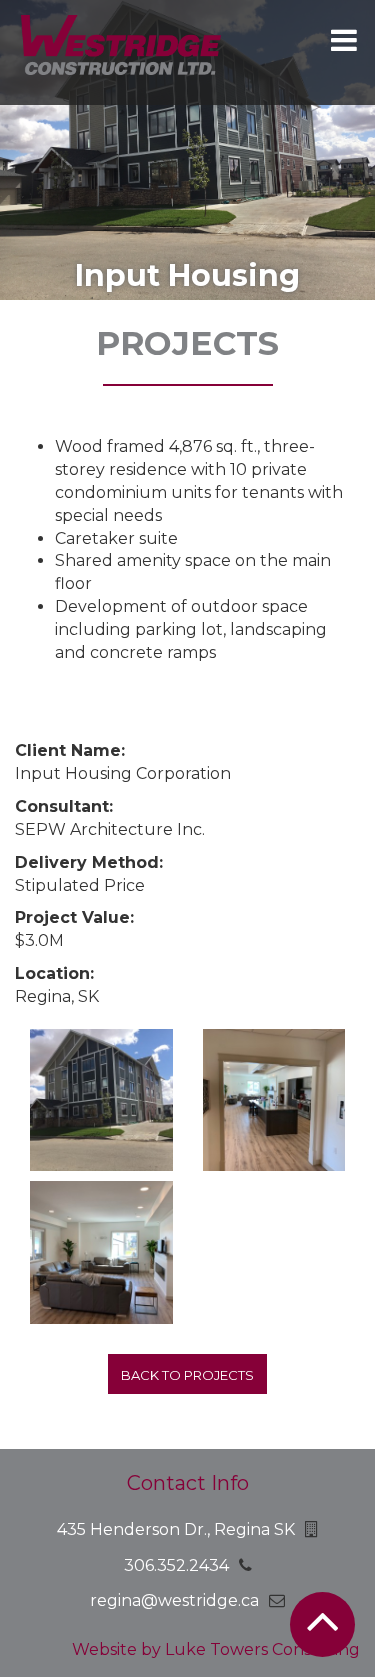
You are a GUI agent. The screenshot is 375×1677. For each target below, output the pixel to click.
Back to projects (187, 1375)
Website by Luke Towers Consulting (216, 1649)
